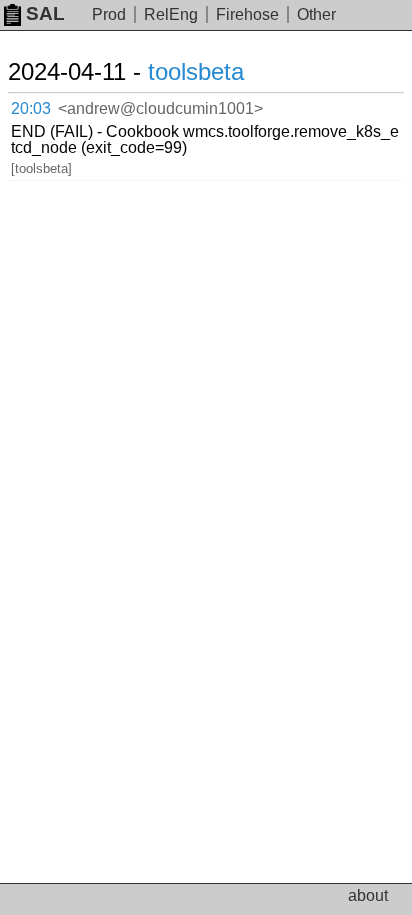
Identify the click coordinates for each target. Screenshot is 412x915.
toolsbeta (196, 71)
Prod (109, 14)
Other (316, 14)
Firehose (247, 14)
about (368, 895)
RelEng (171, 14)
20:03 (31, 108)
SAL (45, 13)
